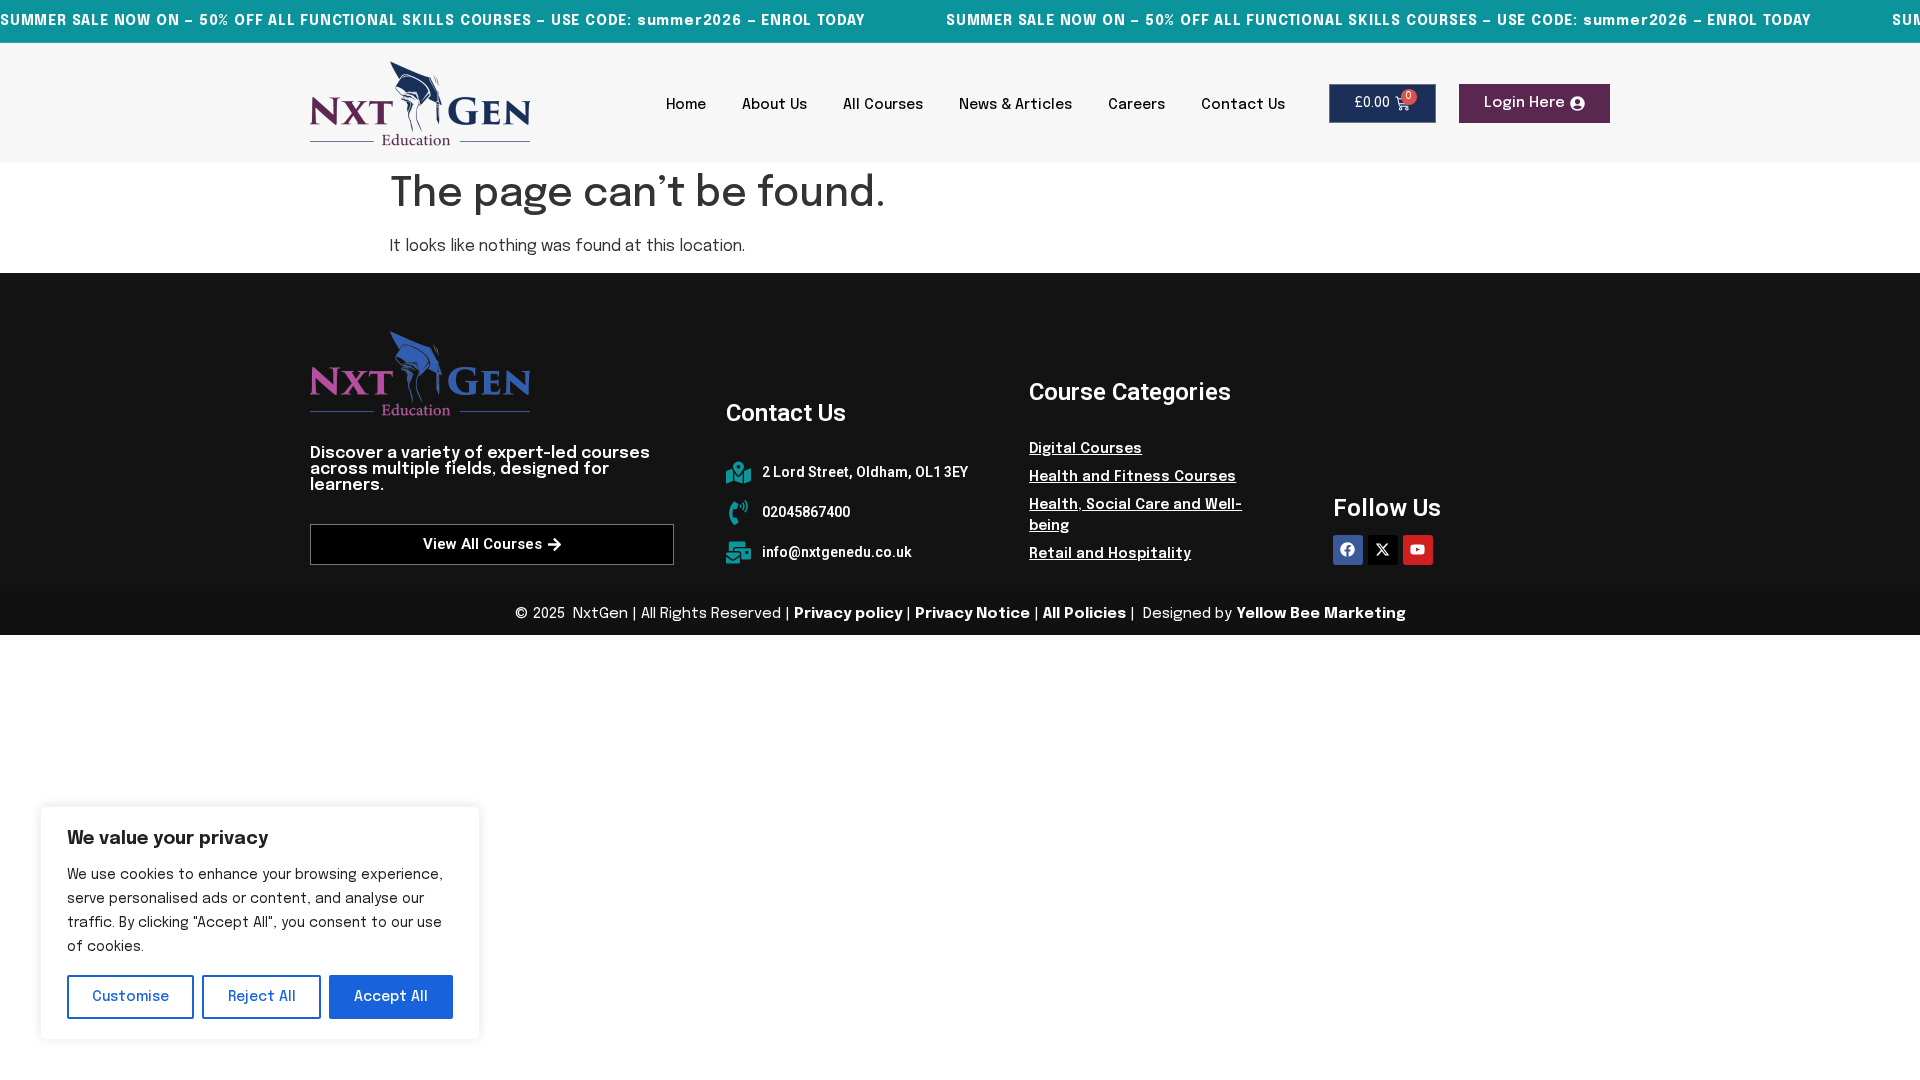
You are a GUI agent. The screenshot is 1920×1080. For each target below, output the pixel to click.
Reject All (262, 997)
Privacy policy (848, 614)
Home (686, 105)
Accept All (391, 997)
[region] (260, 923)
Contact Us (1243, 105)
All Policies (1084, 614)
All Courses (883, 105)
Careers (1136, 105)
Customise (130, 997)
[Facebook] (1348, 550)
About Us (774, 105)
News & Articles (1015, 105)
